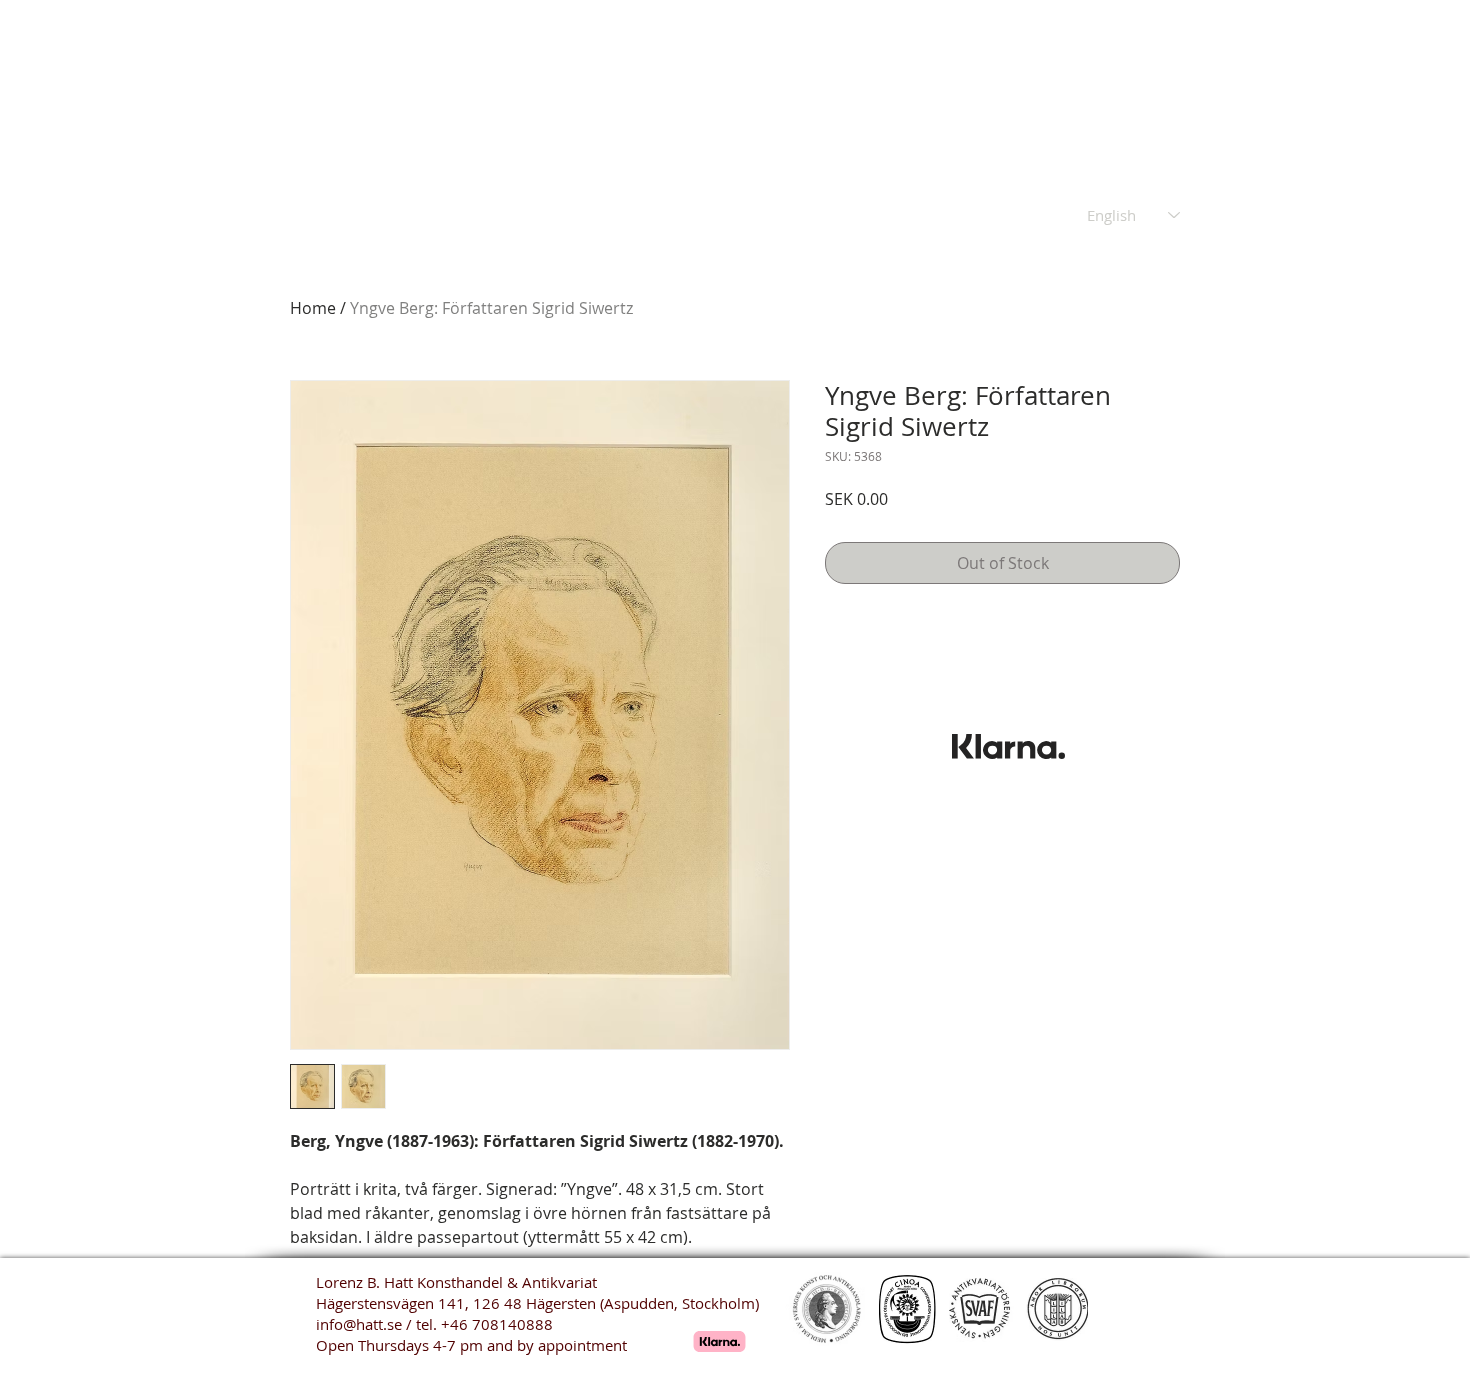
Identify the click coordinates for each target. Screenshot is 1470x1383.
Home (313, 308)
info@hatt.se (359, 1324)
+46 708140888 (497, 1324)
